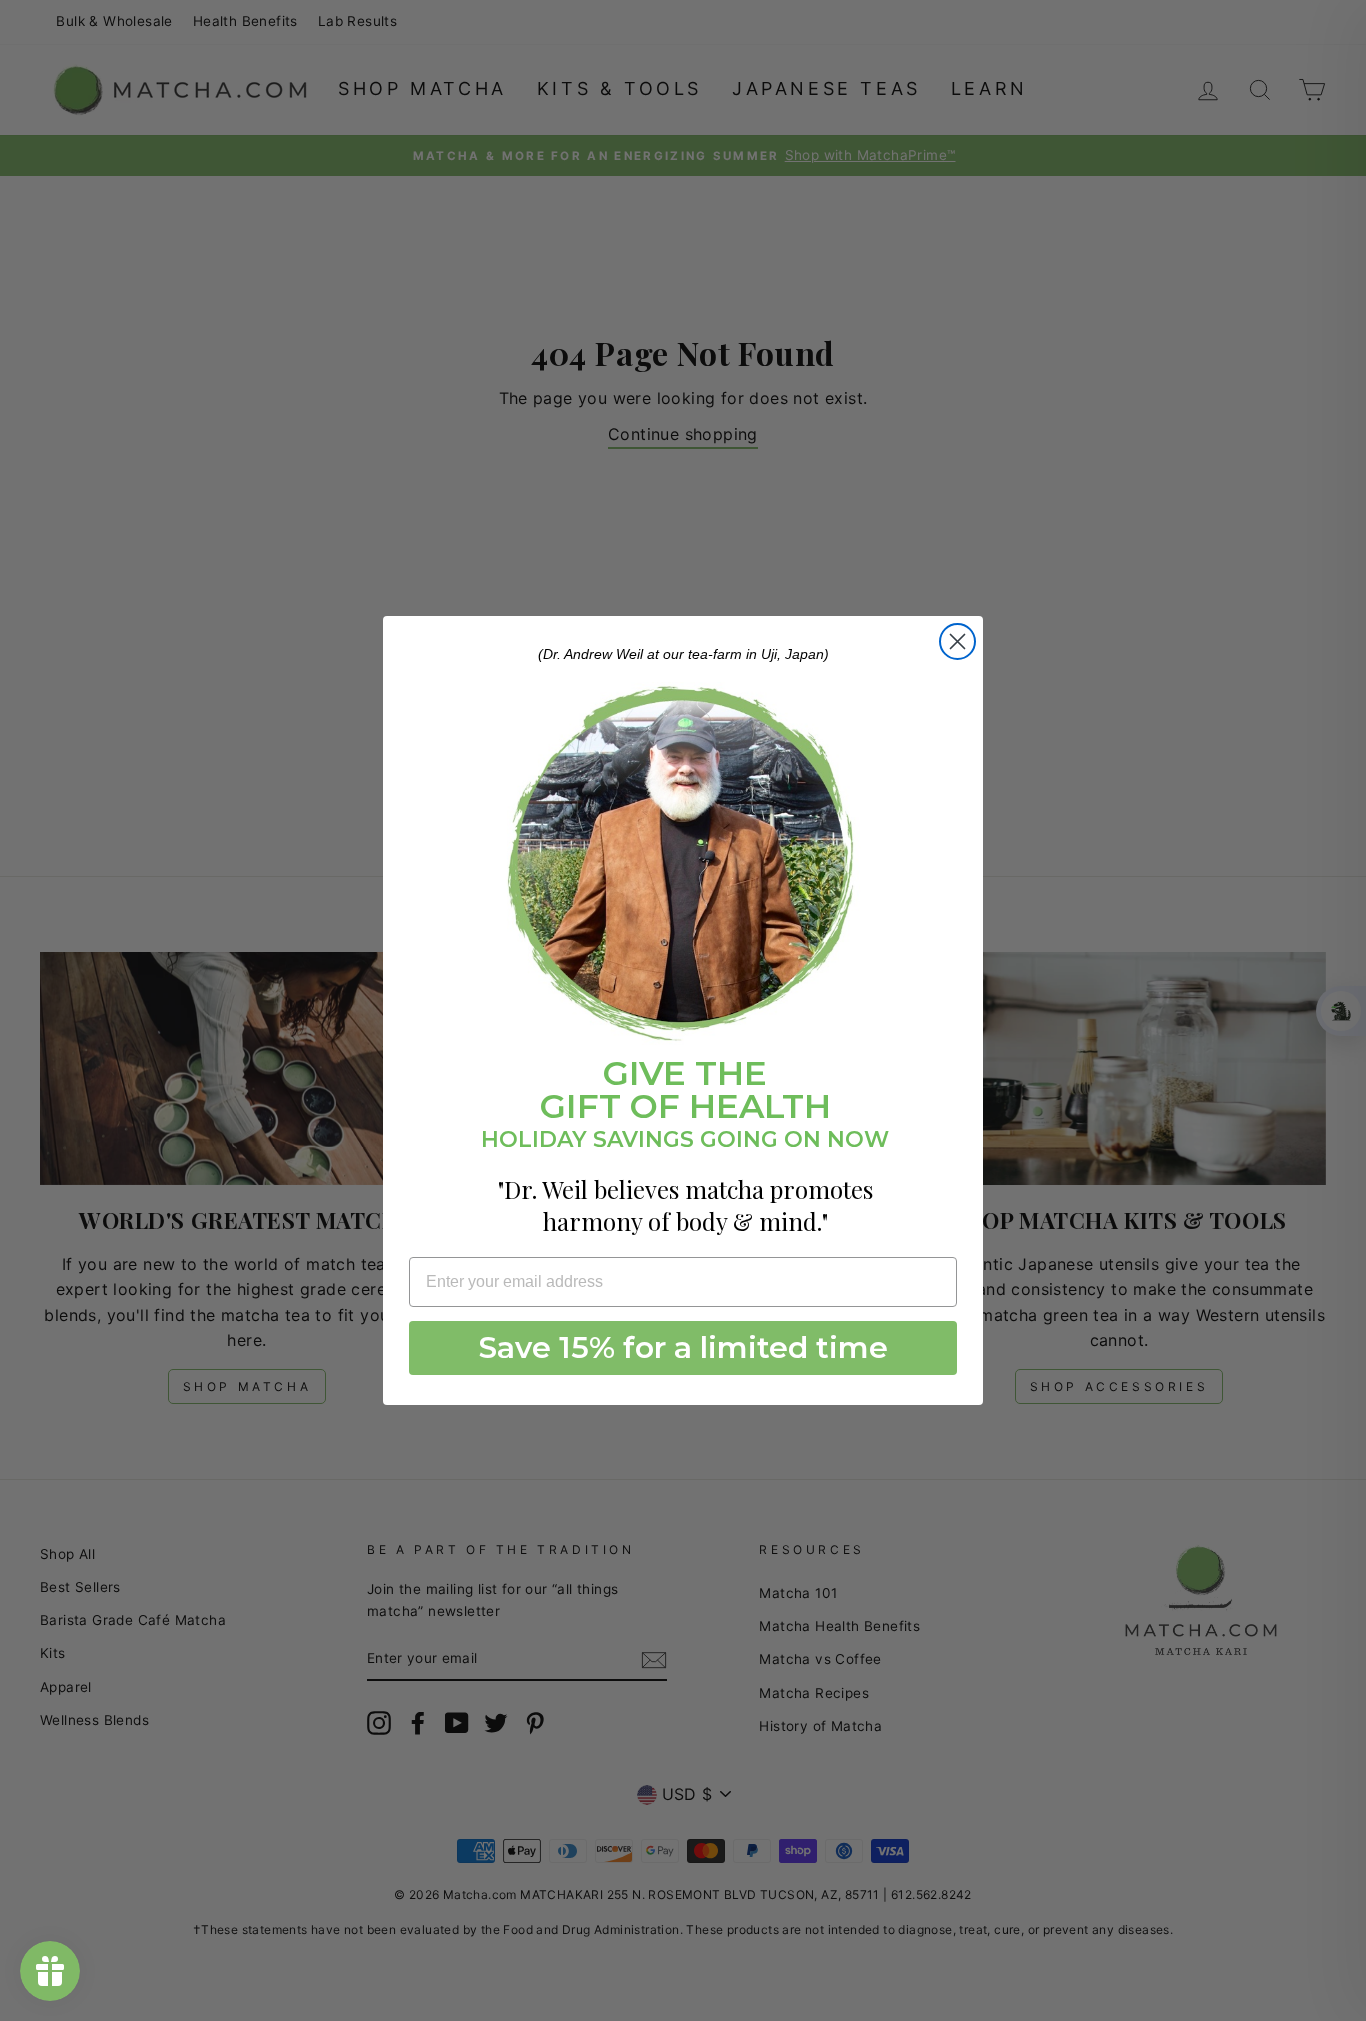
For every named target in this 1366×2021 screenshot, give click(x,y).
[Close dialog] (957, 641)
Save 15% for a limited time (683, 1347)
